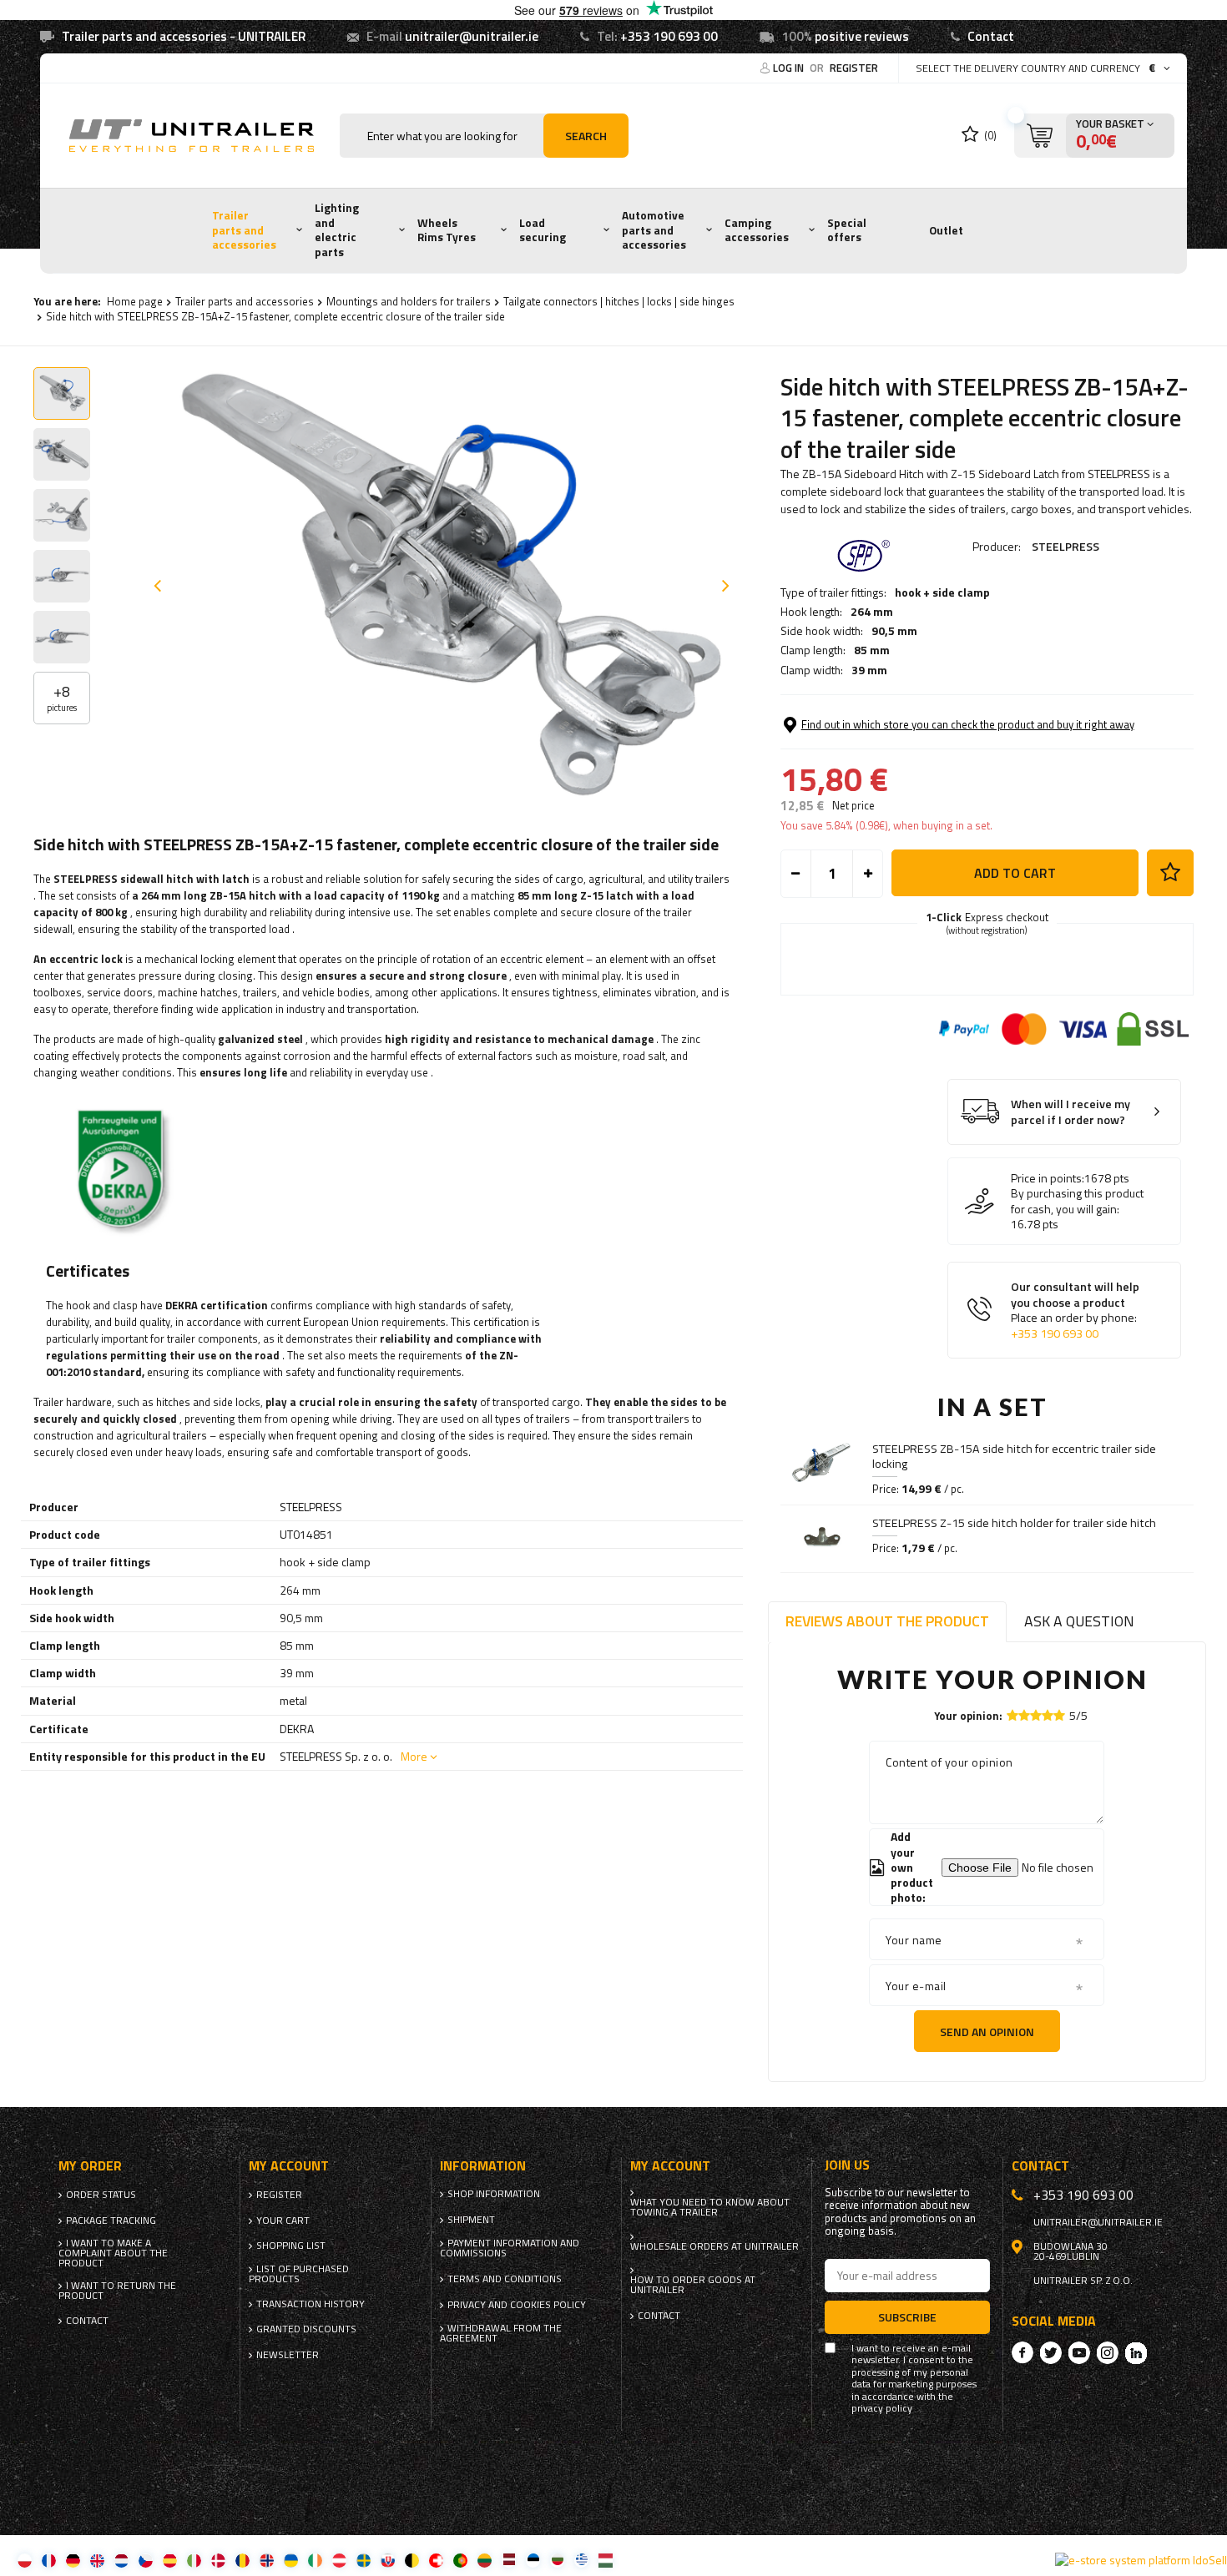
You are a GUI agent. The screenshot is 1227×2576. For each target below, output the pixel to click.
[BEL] (412, 2560)
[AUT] (339, 2560)
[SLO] (388, 2560)
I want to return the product (117, 2291)
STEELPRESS (1065, 546)
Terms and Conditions (505, 2279)
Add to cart (1015, 873)
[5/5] (1059, 1715)
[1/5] (1012, 1715)
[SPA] (170, 2560)
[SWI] (436, 2560)
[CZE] (146, 2560)
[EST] (533, 2560)
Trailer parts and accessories (244, 230)
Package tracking (111, 2221)
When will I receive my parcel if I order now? (1070, 1112)
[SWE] (364, 2560)
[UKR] (291, 2560)
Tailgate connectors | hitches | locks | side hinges (619, 301)
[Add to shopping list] (1170, 873)
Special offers (847, 230)
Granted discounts (306, 2329)
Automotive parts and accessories (654, 230)
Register (854, 68)
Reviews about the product (887, 1621)
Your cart (283, 2221)
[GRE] (581, 2560)
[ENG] (97, 2560)
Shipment (471, 2220)
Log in (790, 68)
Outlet (946, 230)
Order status (101, 2195)
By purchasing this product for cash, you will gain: (1077, 1201)
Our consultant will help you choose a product (1075, 1310)
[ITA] (194, 2560)
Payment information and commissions (510, 2248)
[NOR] (267, 2560)
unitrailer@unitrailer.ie (472, 36)
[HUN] (606, 2560)
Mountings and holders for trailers (409, 301)
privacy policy (882, 2408)
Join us (847, 2165)
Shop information (494, 2194)
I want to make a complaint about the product (113, 2253)
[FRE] (49, 2560)
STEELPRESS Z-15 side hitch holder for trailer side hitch (1014, 1523)
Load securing (543, 230)
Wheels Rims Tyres (447, 230)
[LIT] (485, 2560)
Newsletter (288, 2355)
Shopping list (291, 2246)
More (414, 1756)
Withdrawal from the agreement (501, 2333)
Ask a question (1079, 1621)
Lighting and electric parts (337, 230)
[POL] (25, 2560)
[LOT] (509, 2560)
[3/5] (1036, 1715)
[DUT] (121, 2560)
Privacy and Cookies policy (517, 2305)
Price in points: (1048, 1178)
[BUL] (557, 2560)
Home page (135, 301)
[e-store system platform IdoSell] (1141, 2560)
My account (289, 2166)
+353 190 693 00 (669, 36)
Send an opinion (987, 2032)
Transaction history (311, 2304)
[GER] (73, 2560)
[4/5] (1048, 1715)
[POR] (460, 2560)
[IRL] (315, 2560)
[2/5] (1024, 1715)
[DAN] (218, 2560)
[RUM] (242, 2560)
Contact (991, 36)
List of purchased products (299, 2274)
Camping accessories (757, 230)
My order (90, 2166)
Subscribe (907, 2317)
